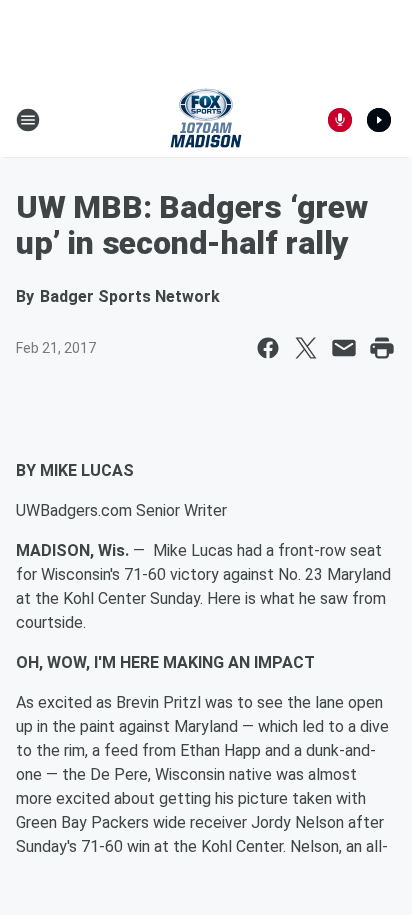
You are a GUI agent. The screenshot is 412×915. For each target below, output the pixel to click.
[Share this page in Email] (344, 348)
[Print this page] (382, 348)
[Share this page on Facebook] (268, 348)
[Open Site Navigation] (28, 120)
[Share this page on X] (306, 348)
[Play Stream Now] (379, 120)
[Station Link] (206, 120)
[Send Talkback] (340, 120)
